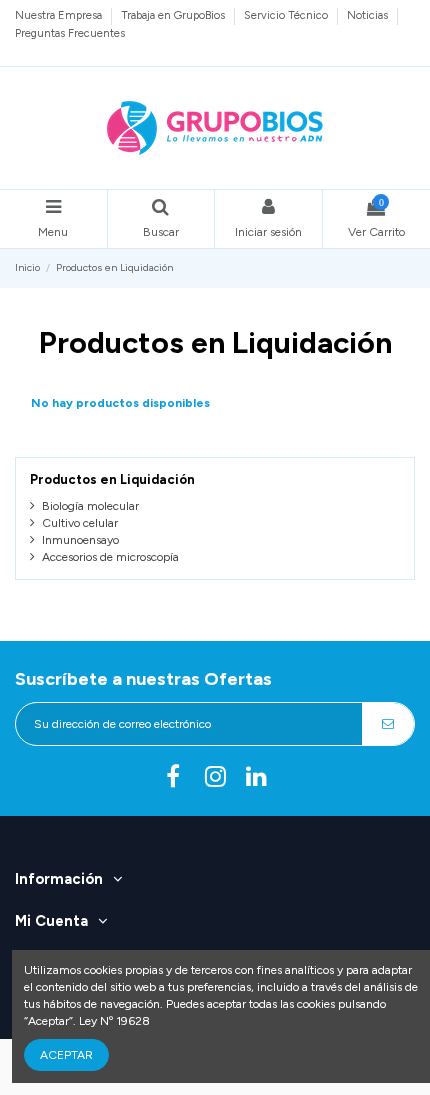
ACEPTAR (66, 1055)
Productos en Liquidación (112, 479)
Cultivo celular (80, 523)
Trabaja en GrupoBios (174, 15)
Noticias (369, 15)
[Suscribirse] (388, 724)
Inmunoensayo (80, 540)
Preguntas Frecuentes (70, 33)
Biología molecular (90, 506)
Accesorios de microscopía (110, 557)
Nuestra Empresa (60, 15)
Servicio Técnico (287, 15)
